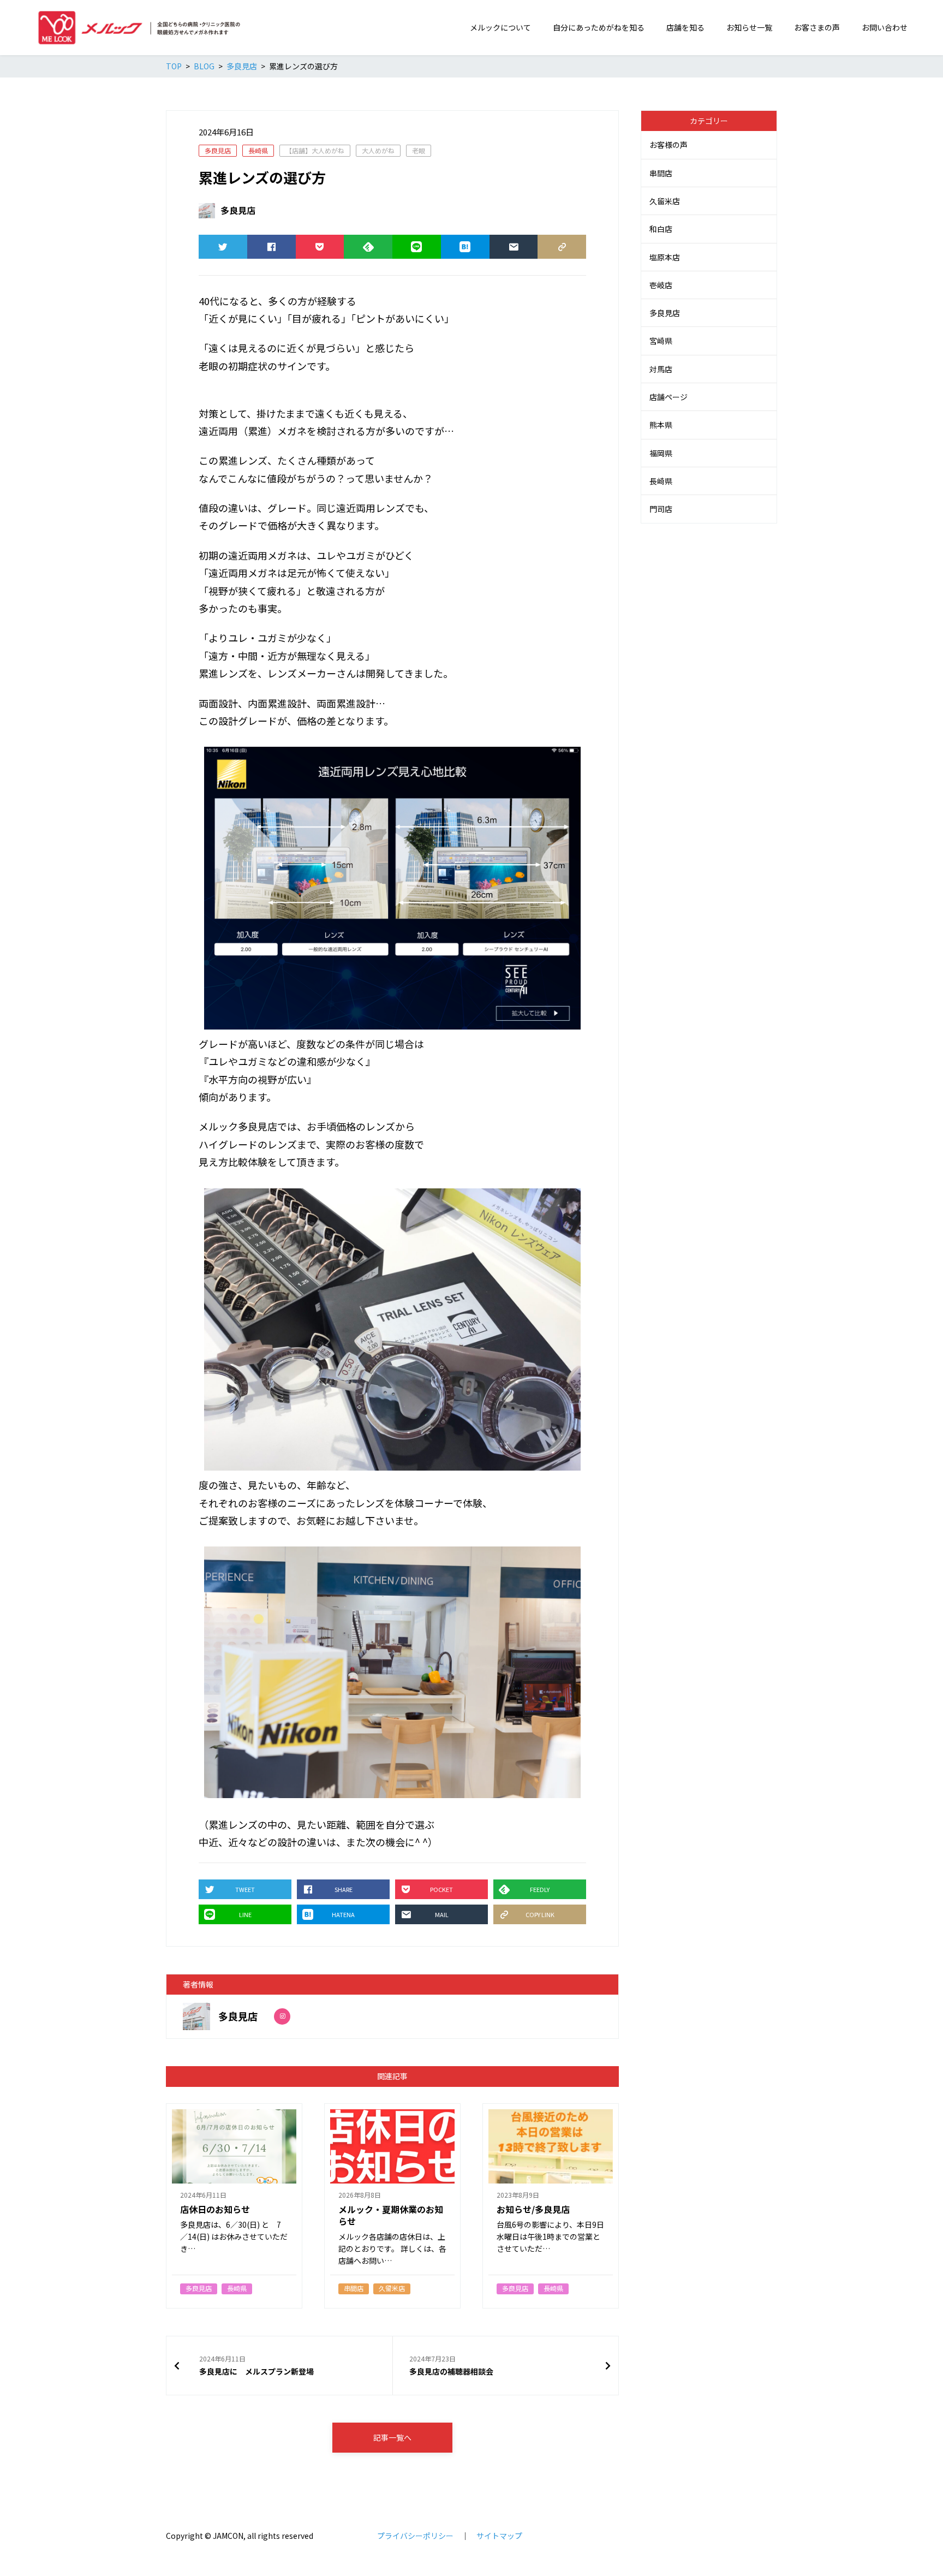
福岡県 (661, 453)
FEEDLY (368, 247)
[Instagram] (282, 2016)
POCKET (320, 247)
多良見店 (218, 150)
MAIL (514, 247)
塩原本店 (665, 257)
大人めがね (378, 150)
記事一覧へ (392, 2437)
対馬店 (661, 369)
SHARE (271, 247)
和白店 (661, 229)
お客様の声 (669, 145)
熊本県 (661, 425)
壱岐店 (661, 285)
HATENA (465, 247)
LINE (417, 247)
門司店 (661, 509)
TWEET (223, 247)
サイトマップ (499, 2536)
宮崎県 (661, 341)
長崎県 (258, 150)
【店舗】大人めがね (315, 150)
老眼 (419, 150)
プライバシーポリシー (415, 2536)
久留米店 (665, 201)
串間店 (661, 173)
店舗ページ (669, 397)
